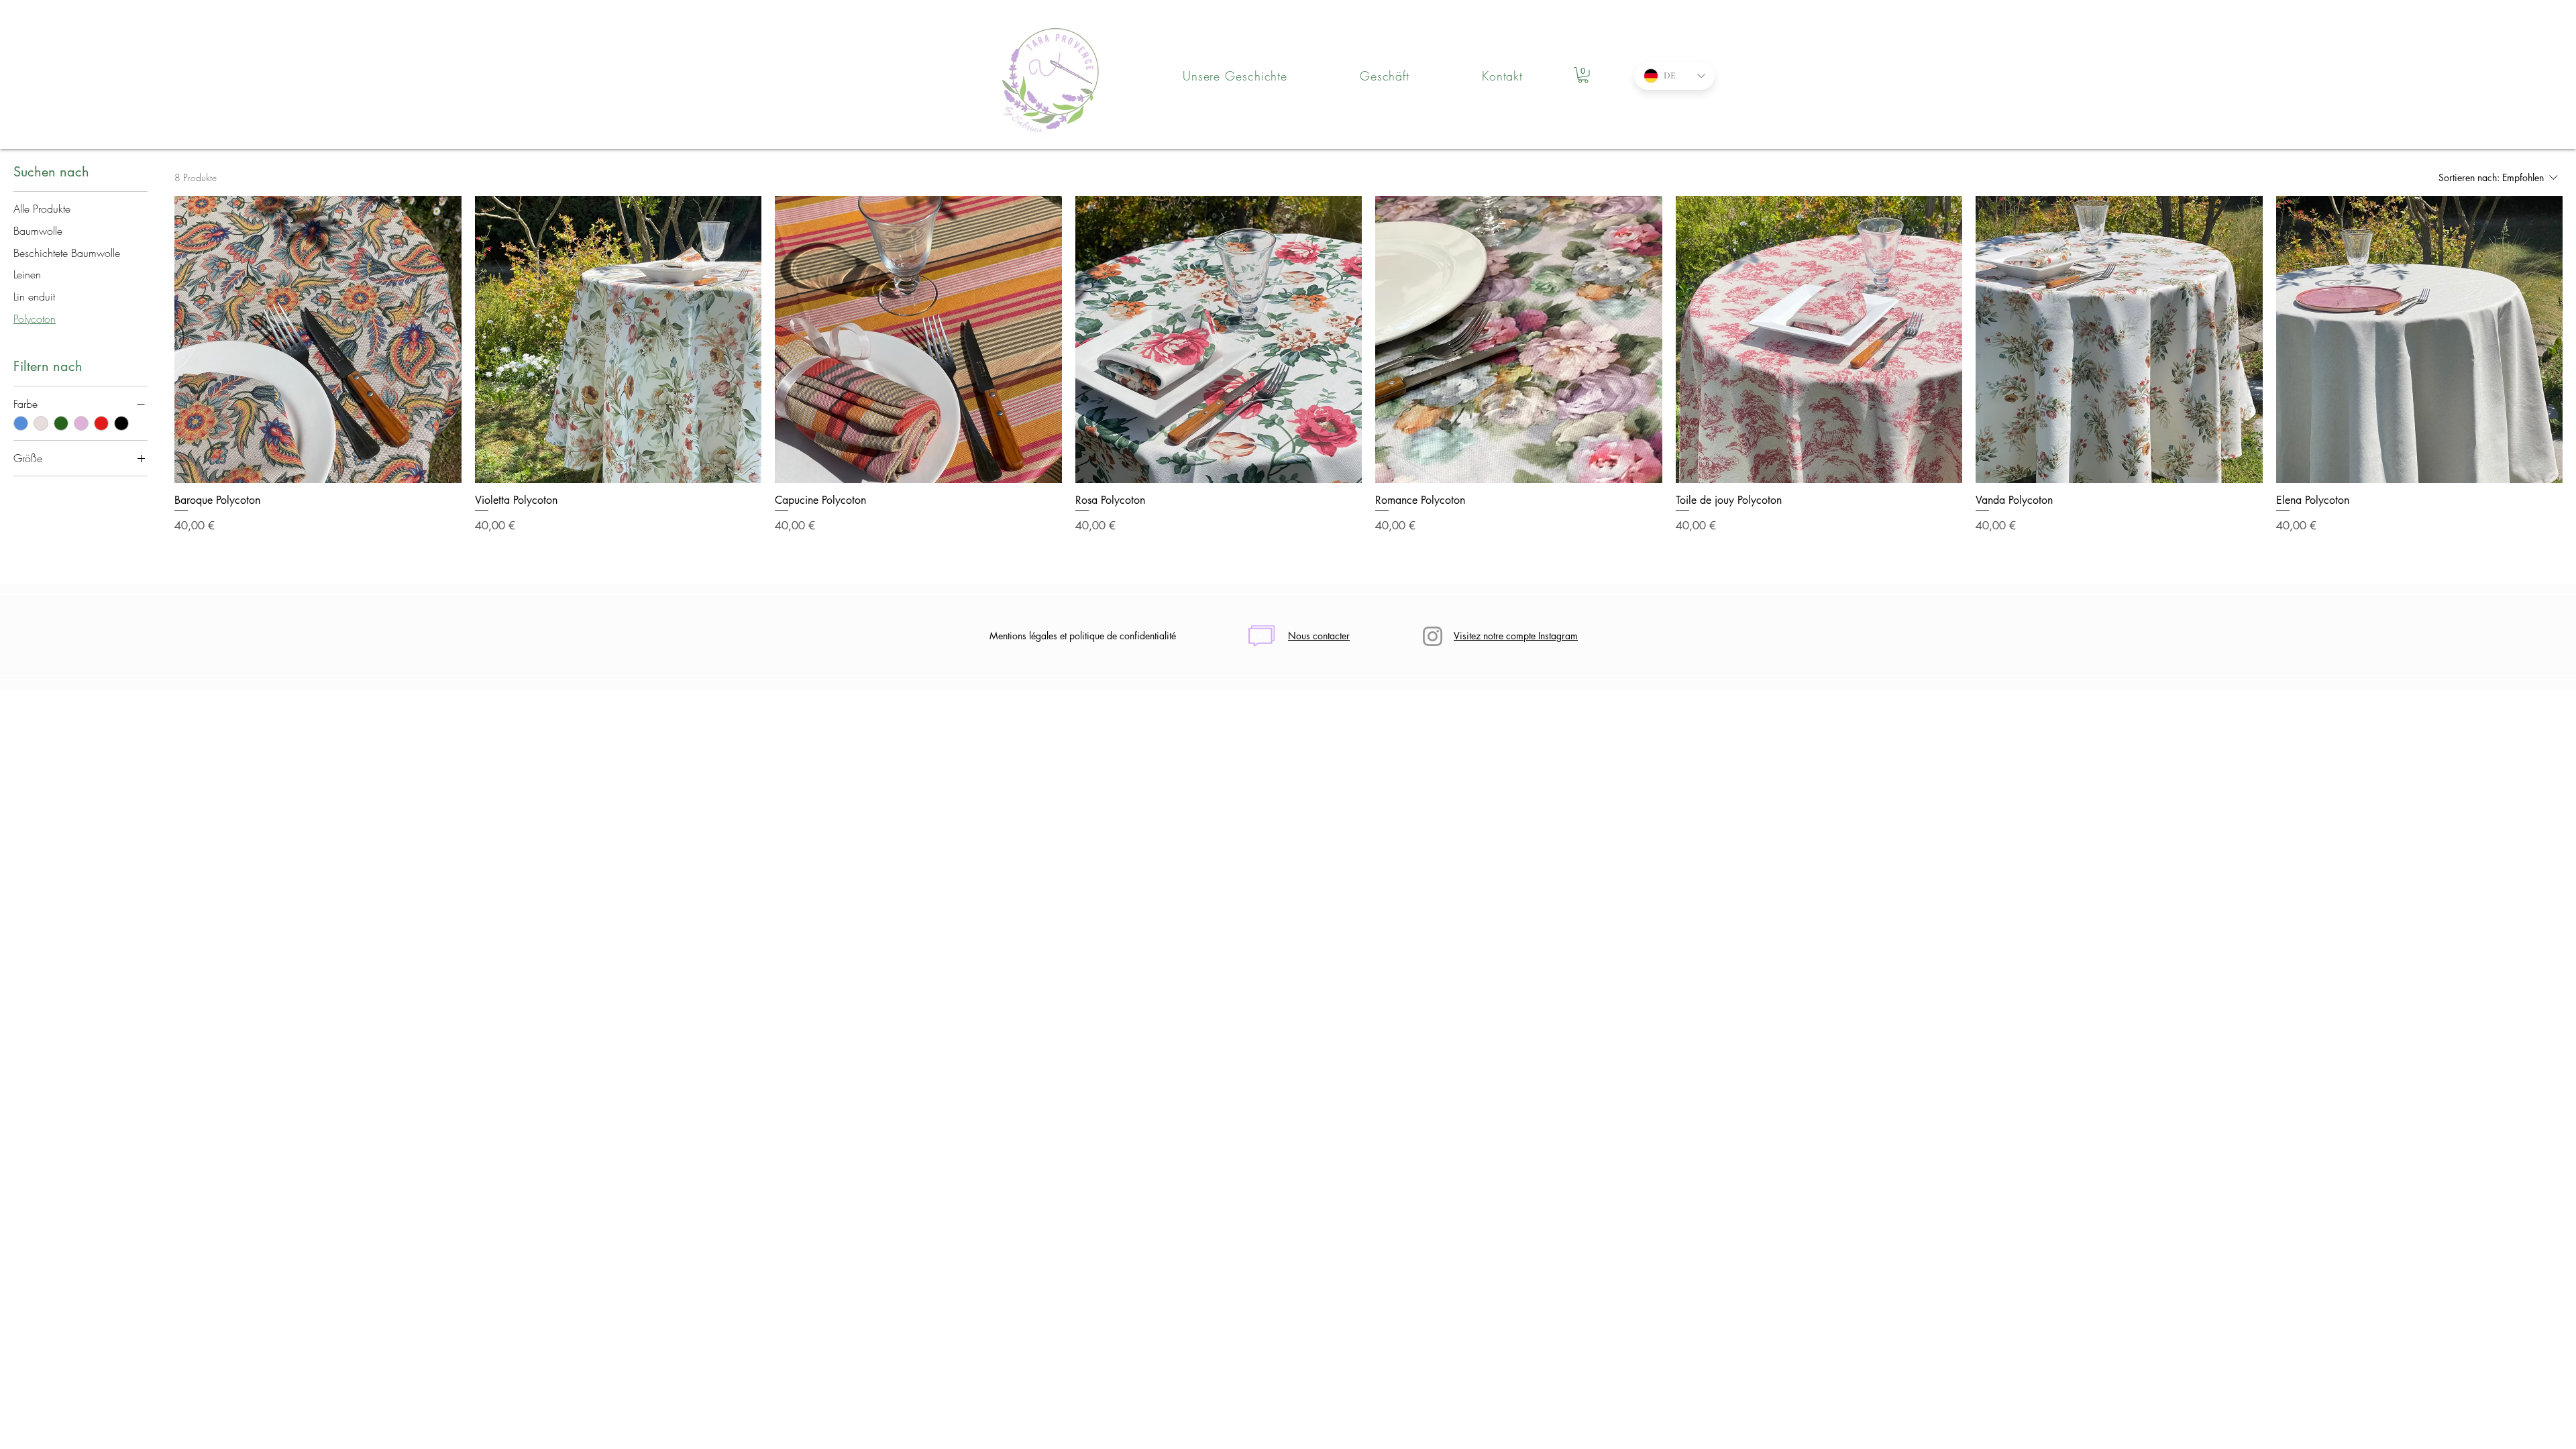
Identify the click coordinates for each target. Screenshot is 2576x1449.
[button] (1583, 75)
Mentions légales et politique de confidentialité (1083, 636)
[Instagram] (1433, 636)
